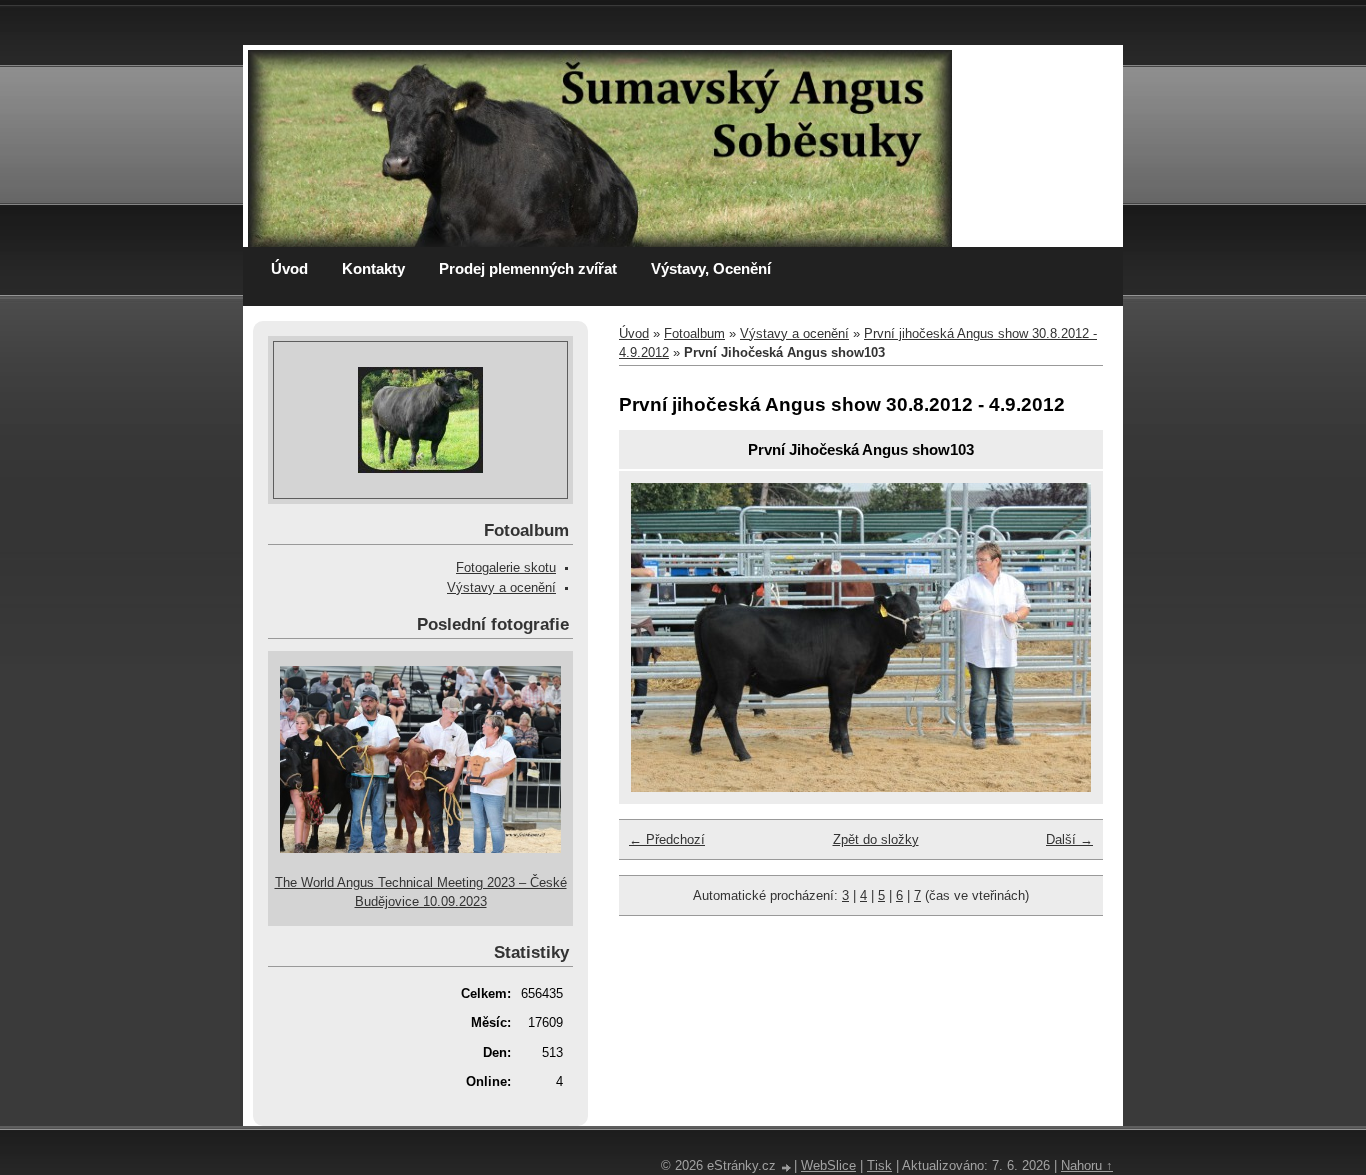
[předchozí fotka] (663, 637)
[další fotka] (1058, 637)
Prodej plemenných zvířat (528, 268)
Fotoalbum (694, 333)
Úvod (289, 268)
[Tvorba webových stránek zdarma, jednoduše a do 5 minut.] (787, 1167)
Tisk (879, 1165)
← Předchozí (667, 839)
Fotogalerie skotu (506, 567)
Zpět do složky (876, 839)
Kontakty (373, 268)
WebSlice (828, 1165)
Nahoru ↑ (1087, 1165)
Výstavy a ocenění (794, 333)
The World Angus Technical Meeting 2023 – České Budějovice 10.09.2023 (421, 892)
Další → (1069, 839)
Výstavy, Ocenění (711, 268)
